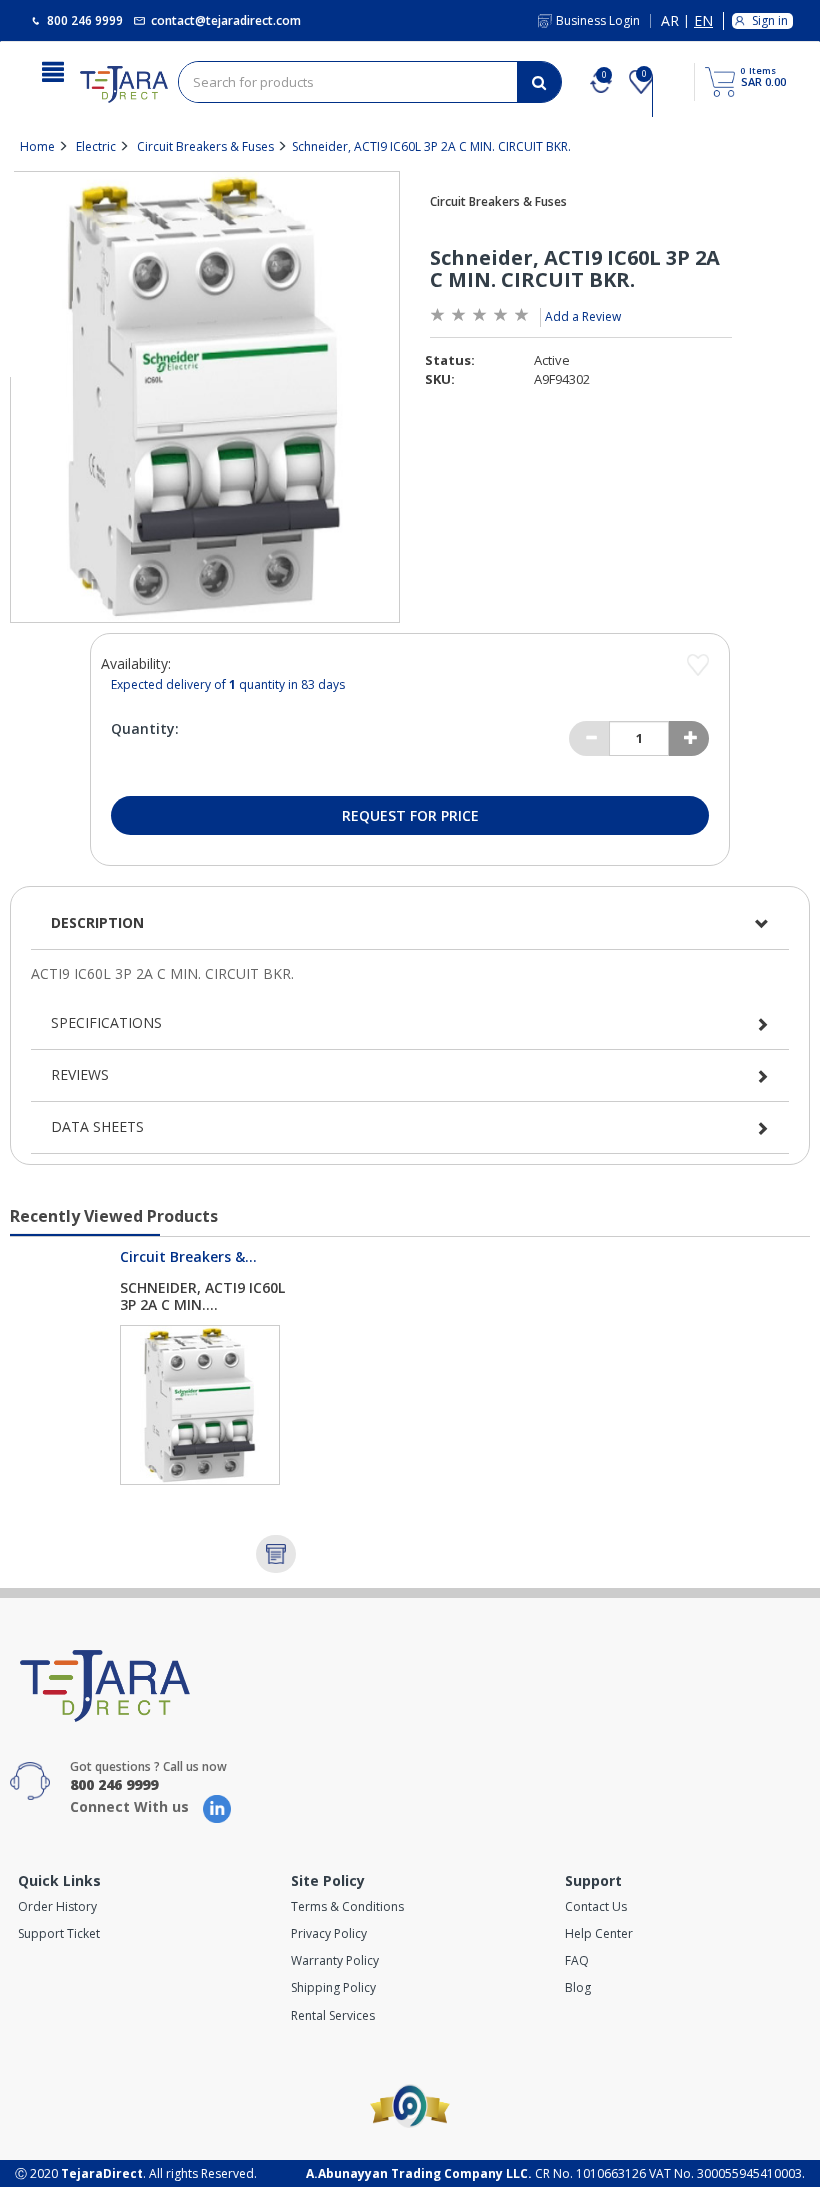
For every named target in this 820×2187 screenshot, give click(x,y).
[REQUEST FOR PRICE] (276, 1554)
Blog (578, 1987)
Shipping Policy (333, 1987)
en (703, 21)
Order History (57, 1906)
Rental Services (333, 2015)
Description (97, 922)
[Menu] (53, 70)
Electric (96, 146)
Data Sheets (97, 1126)
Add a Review (583, 316)
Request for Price (410, 815)
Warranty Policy (335, 1960)
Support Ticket (59, 1933)
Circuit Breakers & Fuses (205, 146)
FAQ (577, 1960)
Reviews (80, 1074)
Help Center (599, 1933)
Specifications (106, 1022)
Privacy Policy (329, 1933)
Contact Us (596, 1906)
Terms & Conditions (347, 1906)
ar (670, 21)
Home (37, 146)
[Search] (539, 82)
